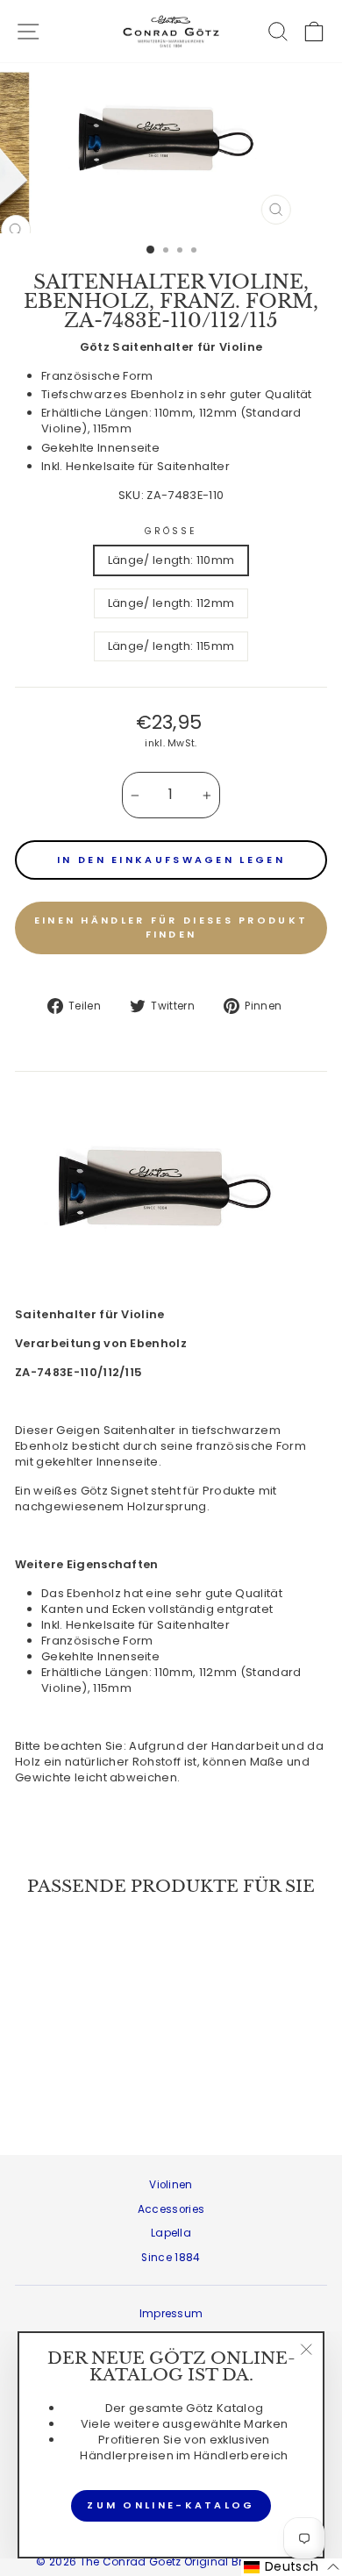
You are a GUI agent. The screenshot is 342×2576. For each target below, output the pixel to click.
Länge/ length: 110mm (171, 560)
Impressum (171, 2314)
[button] (292, 2567)
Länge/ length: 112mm (171, 603)
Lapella (171, 2233)
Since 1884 (171, 2258)
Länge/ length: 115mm (171, 646)
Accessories (171, 2209)
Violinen (171, 2185)
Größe (171, 532)
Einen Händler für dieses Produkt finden (171, 927)
